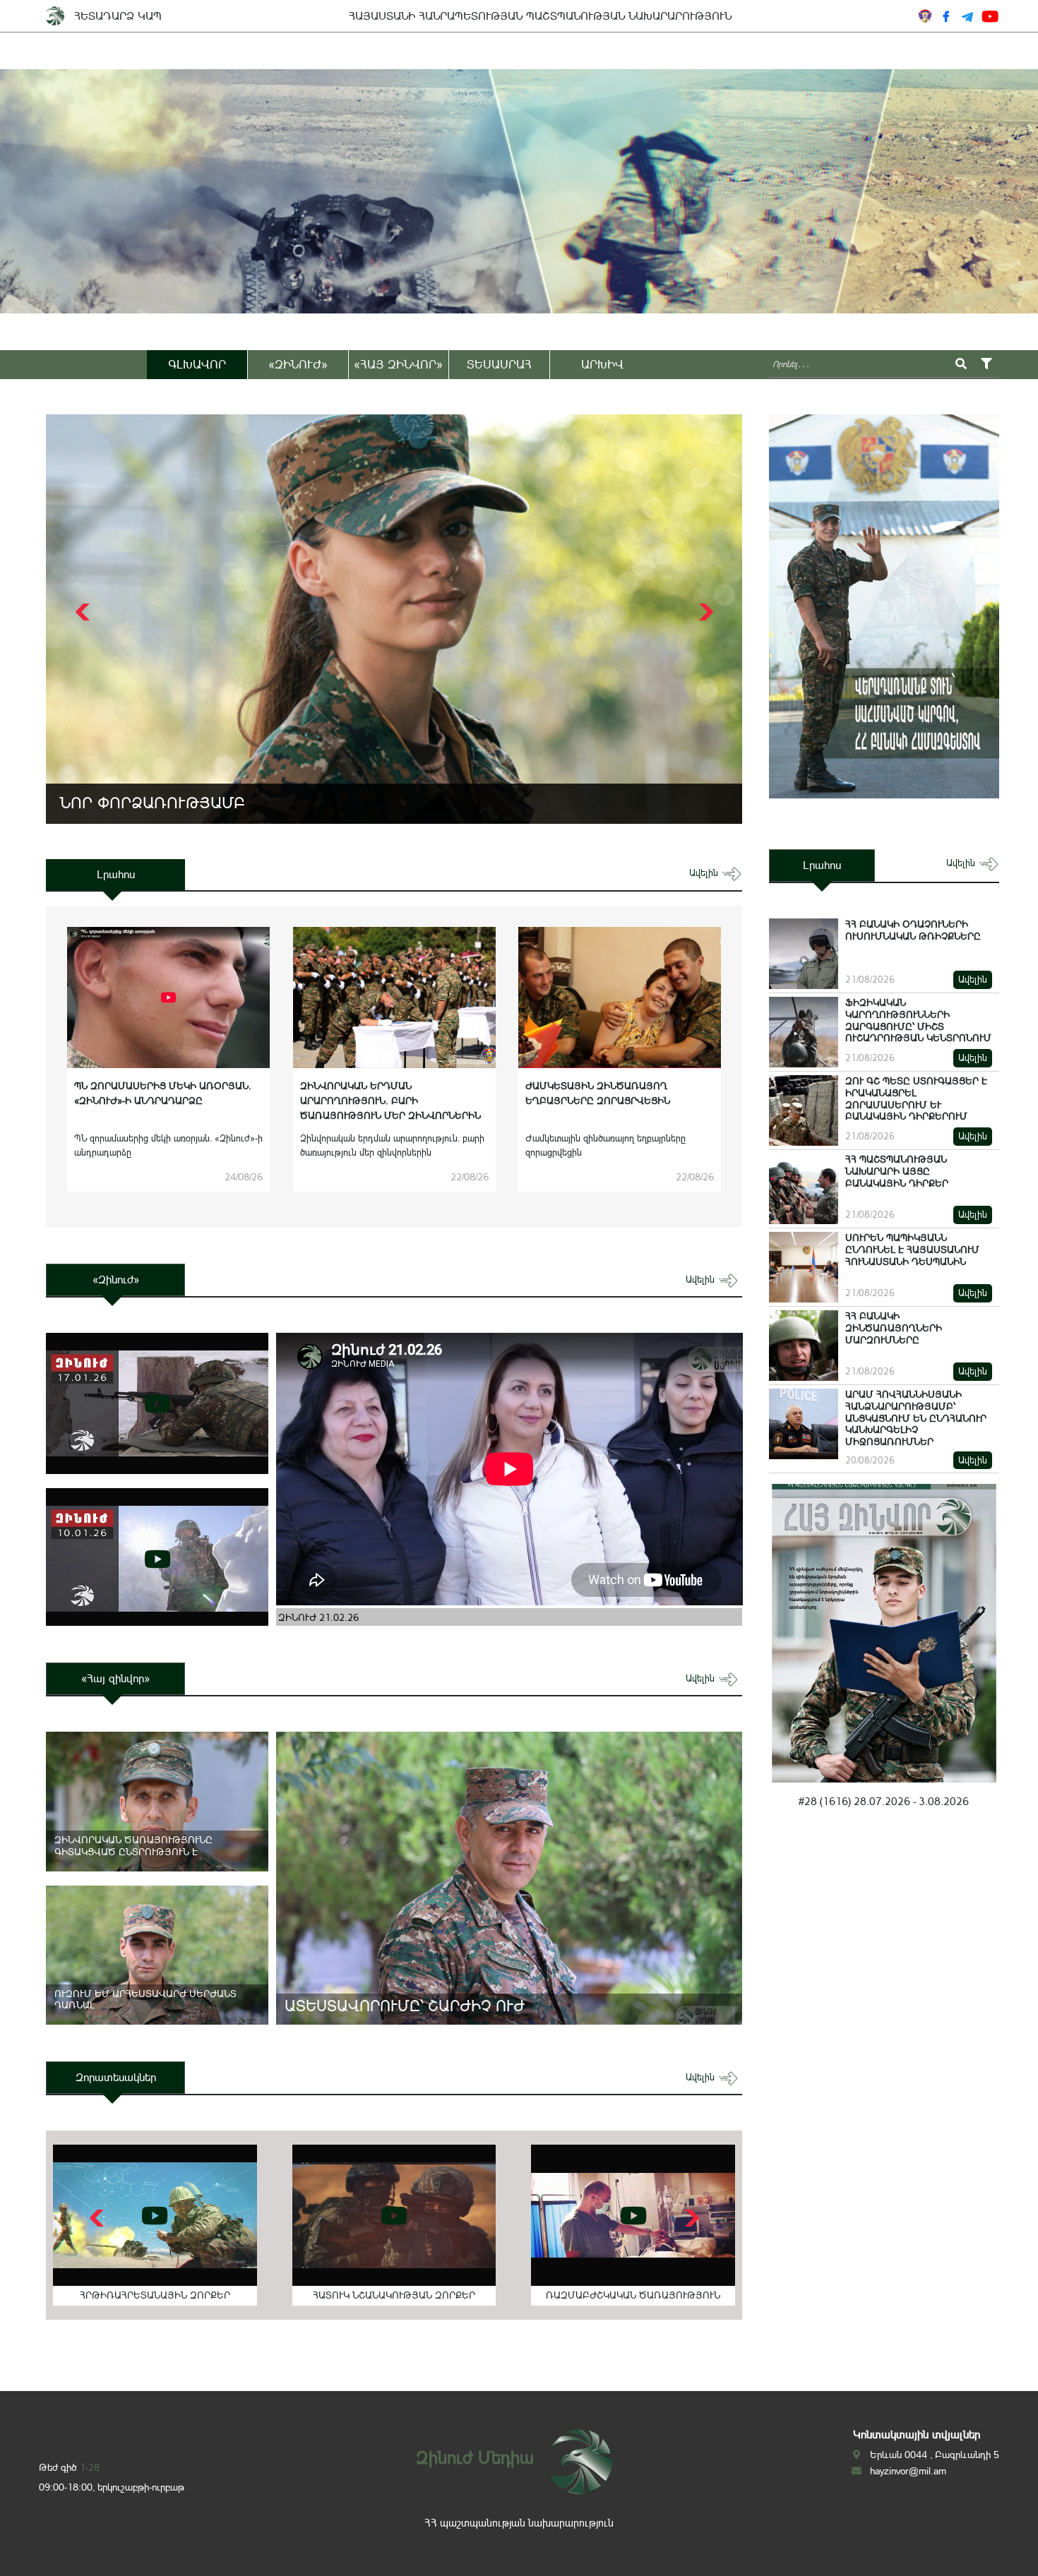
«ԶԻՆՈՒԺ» (298, 364)
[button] (704, 612)
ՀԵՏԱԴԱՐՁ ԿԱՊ (118, 16)
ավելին (705, 873)
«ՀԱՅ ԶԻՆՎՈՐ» (398, 364)
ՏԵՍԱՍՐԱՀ (499, 364)
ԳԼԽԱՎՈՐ (197, 364)
